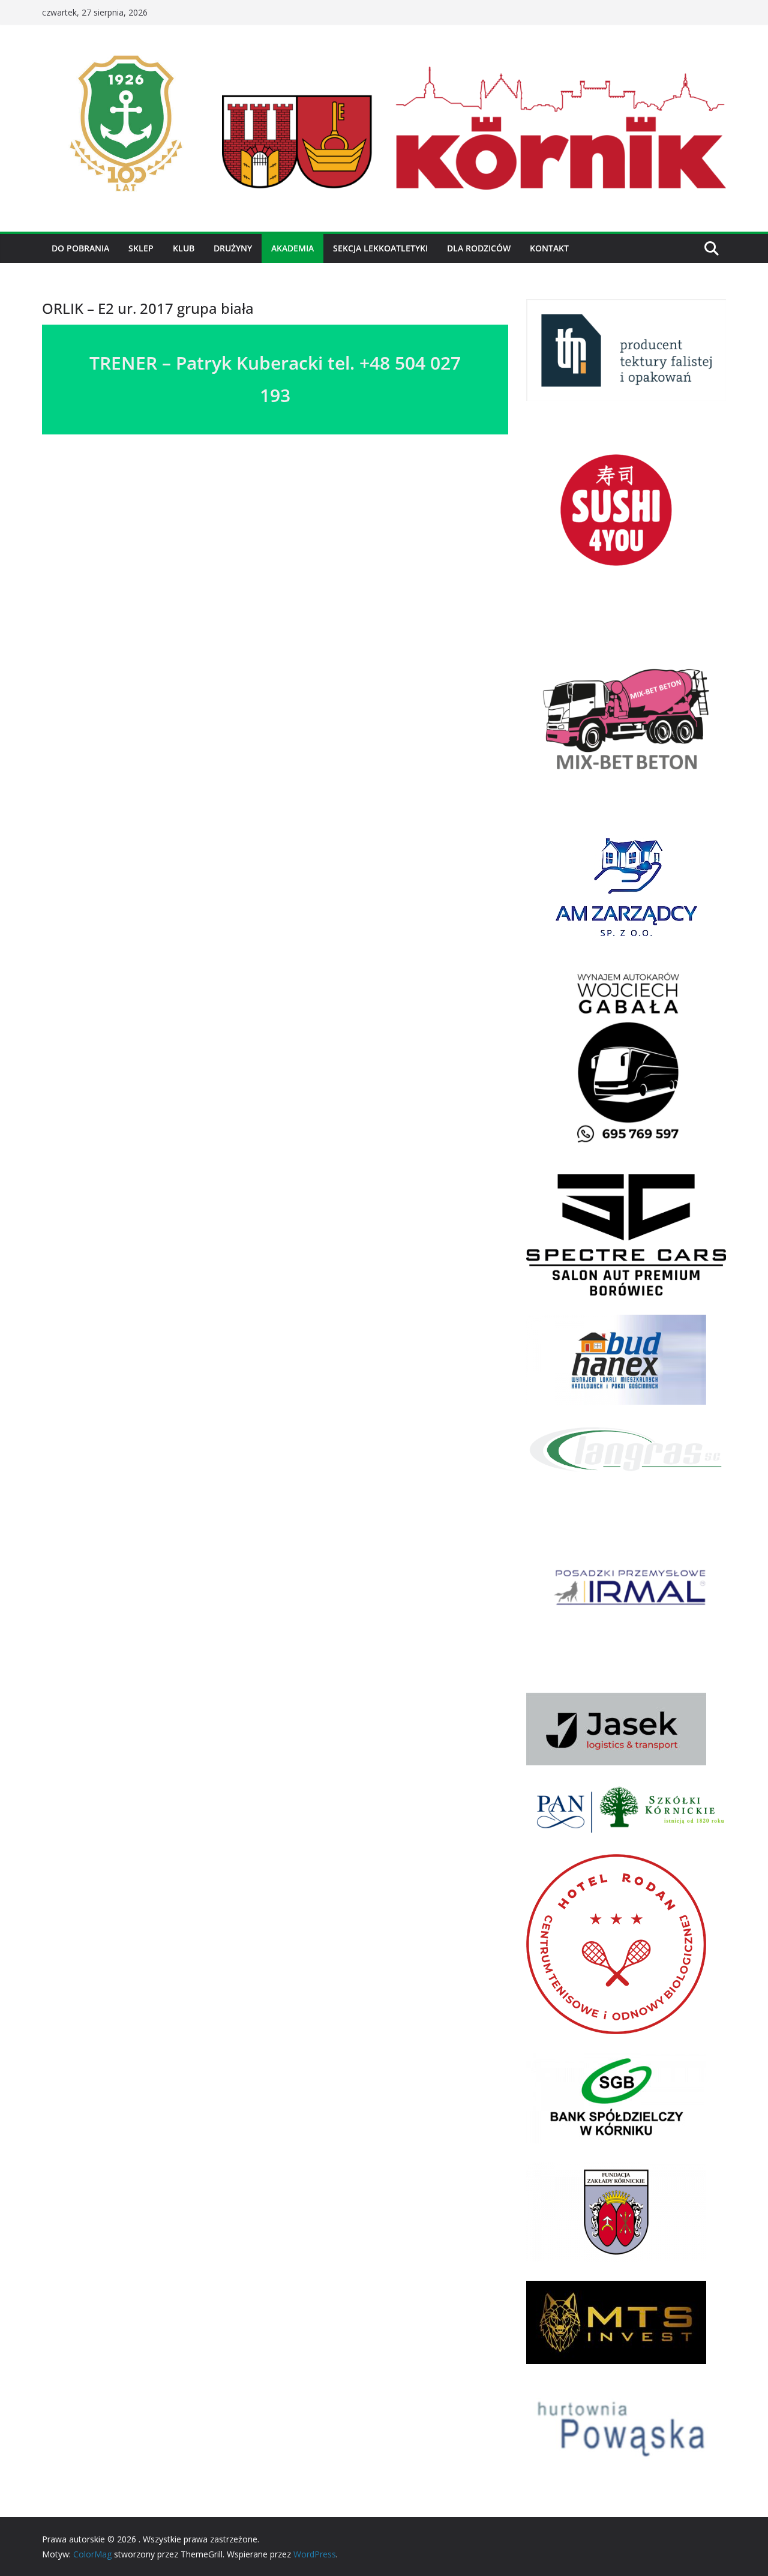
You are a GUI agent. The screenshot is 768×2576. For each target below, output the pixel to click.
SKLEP (141, 248)
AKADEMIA (292, 248)
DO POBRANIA (80, 248)
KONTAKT (549, 248)
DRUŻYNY (233, 248)
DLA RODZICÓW (479, 248)
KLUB (184, 248)
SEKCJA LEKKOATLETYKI (380, 248)
